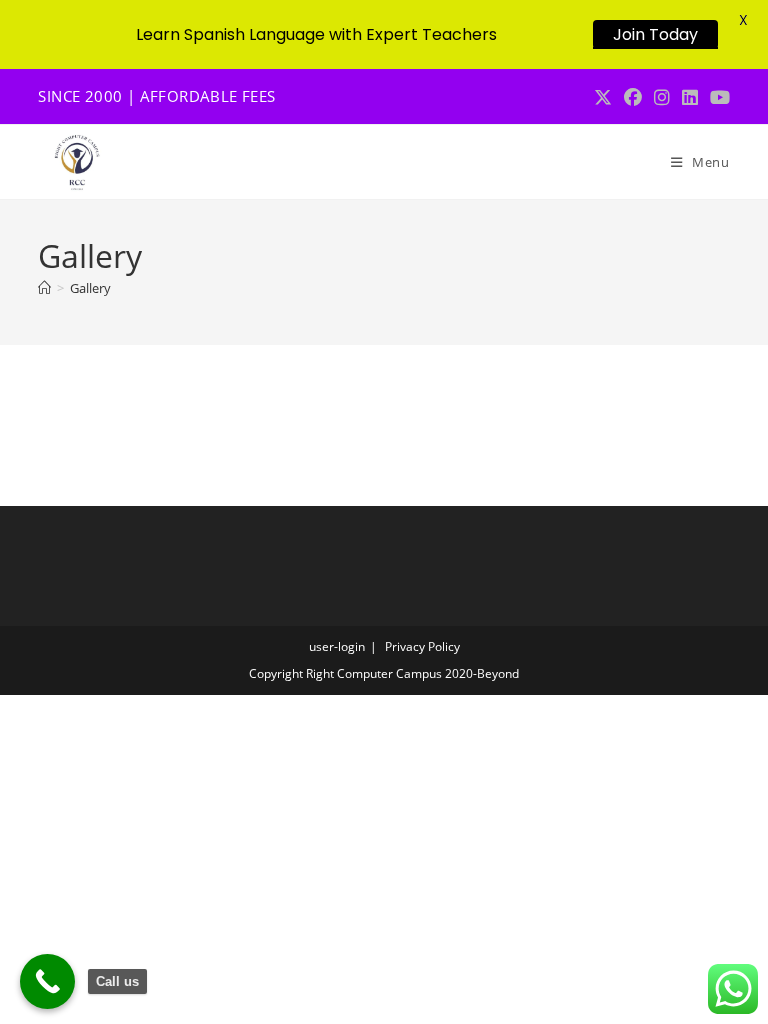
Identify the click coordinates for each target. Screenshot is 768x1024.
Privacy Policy (422, 646)
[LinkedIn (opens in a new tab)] (690, 97)
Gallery (90, 288)
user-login (337, 646)
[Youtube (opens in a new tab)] (717, 97)
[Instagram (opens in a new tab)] (662, 97)
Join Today (655, 34)
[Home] (44, 288)
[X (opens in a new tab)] (603, 97)
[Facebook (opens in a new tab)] (633, 97)
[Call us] (47, 981)
